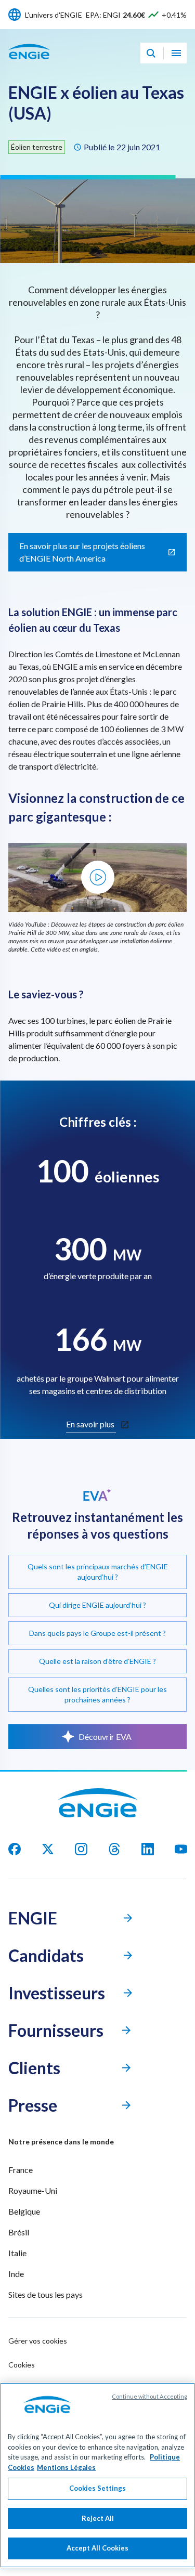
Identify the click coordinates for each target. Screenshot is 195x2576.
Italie (17, 2253)
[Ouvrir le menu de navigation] (176, 53)
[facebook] (15, 1849)
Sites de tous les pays (45, 2294)
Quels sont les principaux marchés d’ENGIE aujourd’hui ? (98, 1572)
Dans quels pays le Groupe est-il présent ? (97, 1633)
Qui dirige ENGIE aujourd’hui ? (97, 1605)
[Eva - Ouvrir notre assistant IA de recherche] (151, 53)
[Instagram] (81, 1849)
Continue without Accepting (149, 2396)
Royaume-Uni (33, 2190)
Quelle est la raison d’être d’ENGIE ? (97, 1661)
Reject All (98, 2518)
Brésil (19, 2232)
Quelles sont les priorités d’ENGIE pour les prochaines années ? (97, 1694)
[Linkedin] (148, 1849)
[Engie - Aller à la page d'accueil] (29, 63)
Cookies (22, 2365)
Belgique (24, 2211)
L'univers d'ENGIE (54, 15)
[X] (48, 1849)
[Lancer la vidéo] (98, 877)
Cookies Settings (97, 2488)
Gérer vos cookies (38, 2341)
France (21, 2170)
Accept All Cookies (97, 2548)
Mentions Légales (66, 2467)
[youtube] (181, 1849)
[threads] (114, 1849)
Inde (16, 2274)
